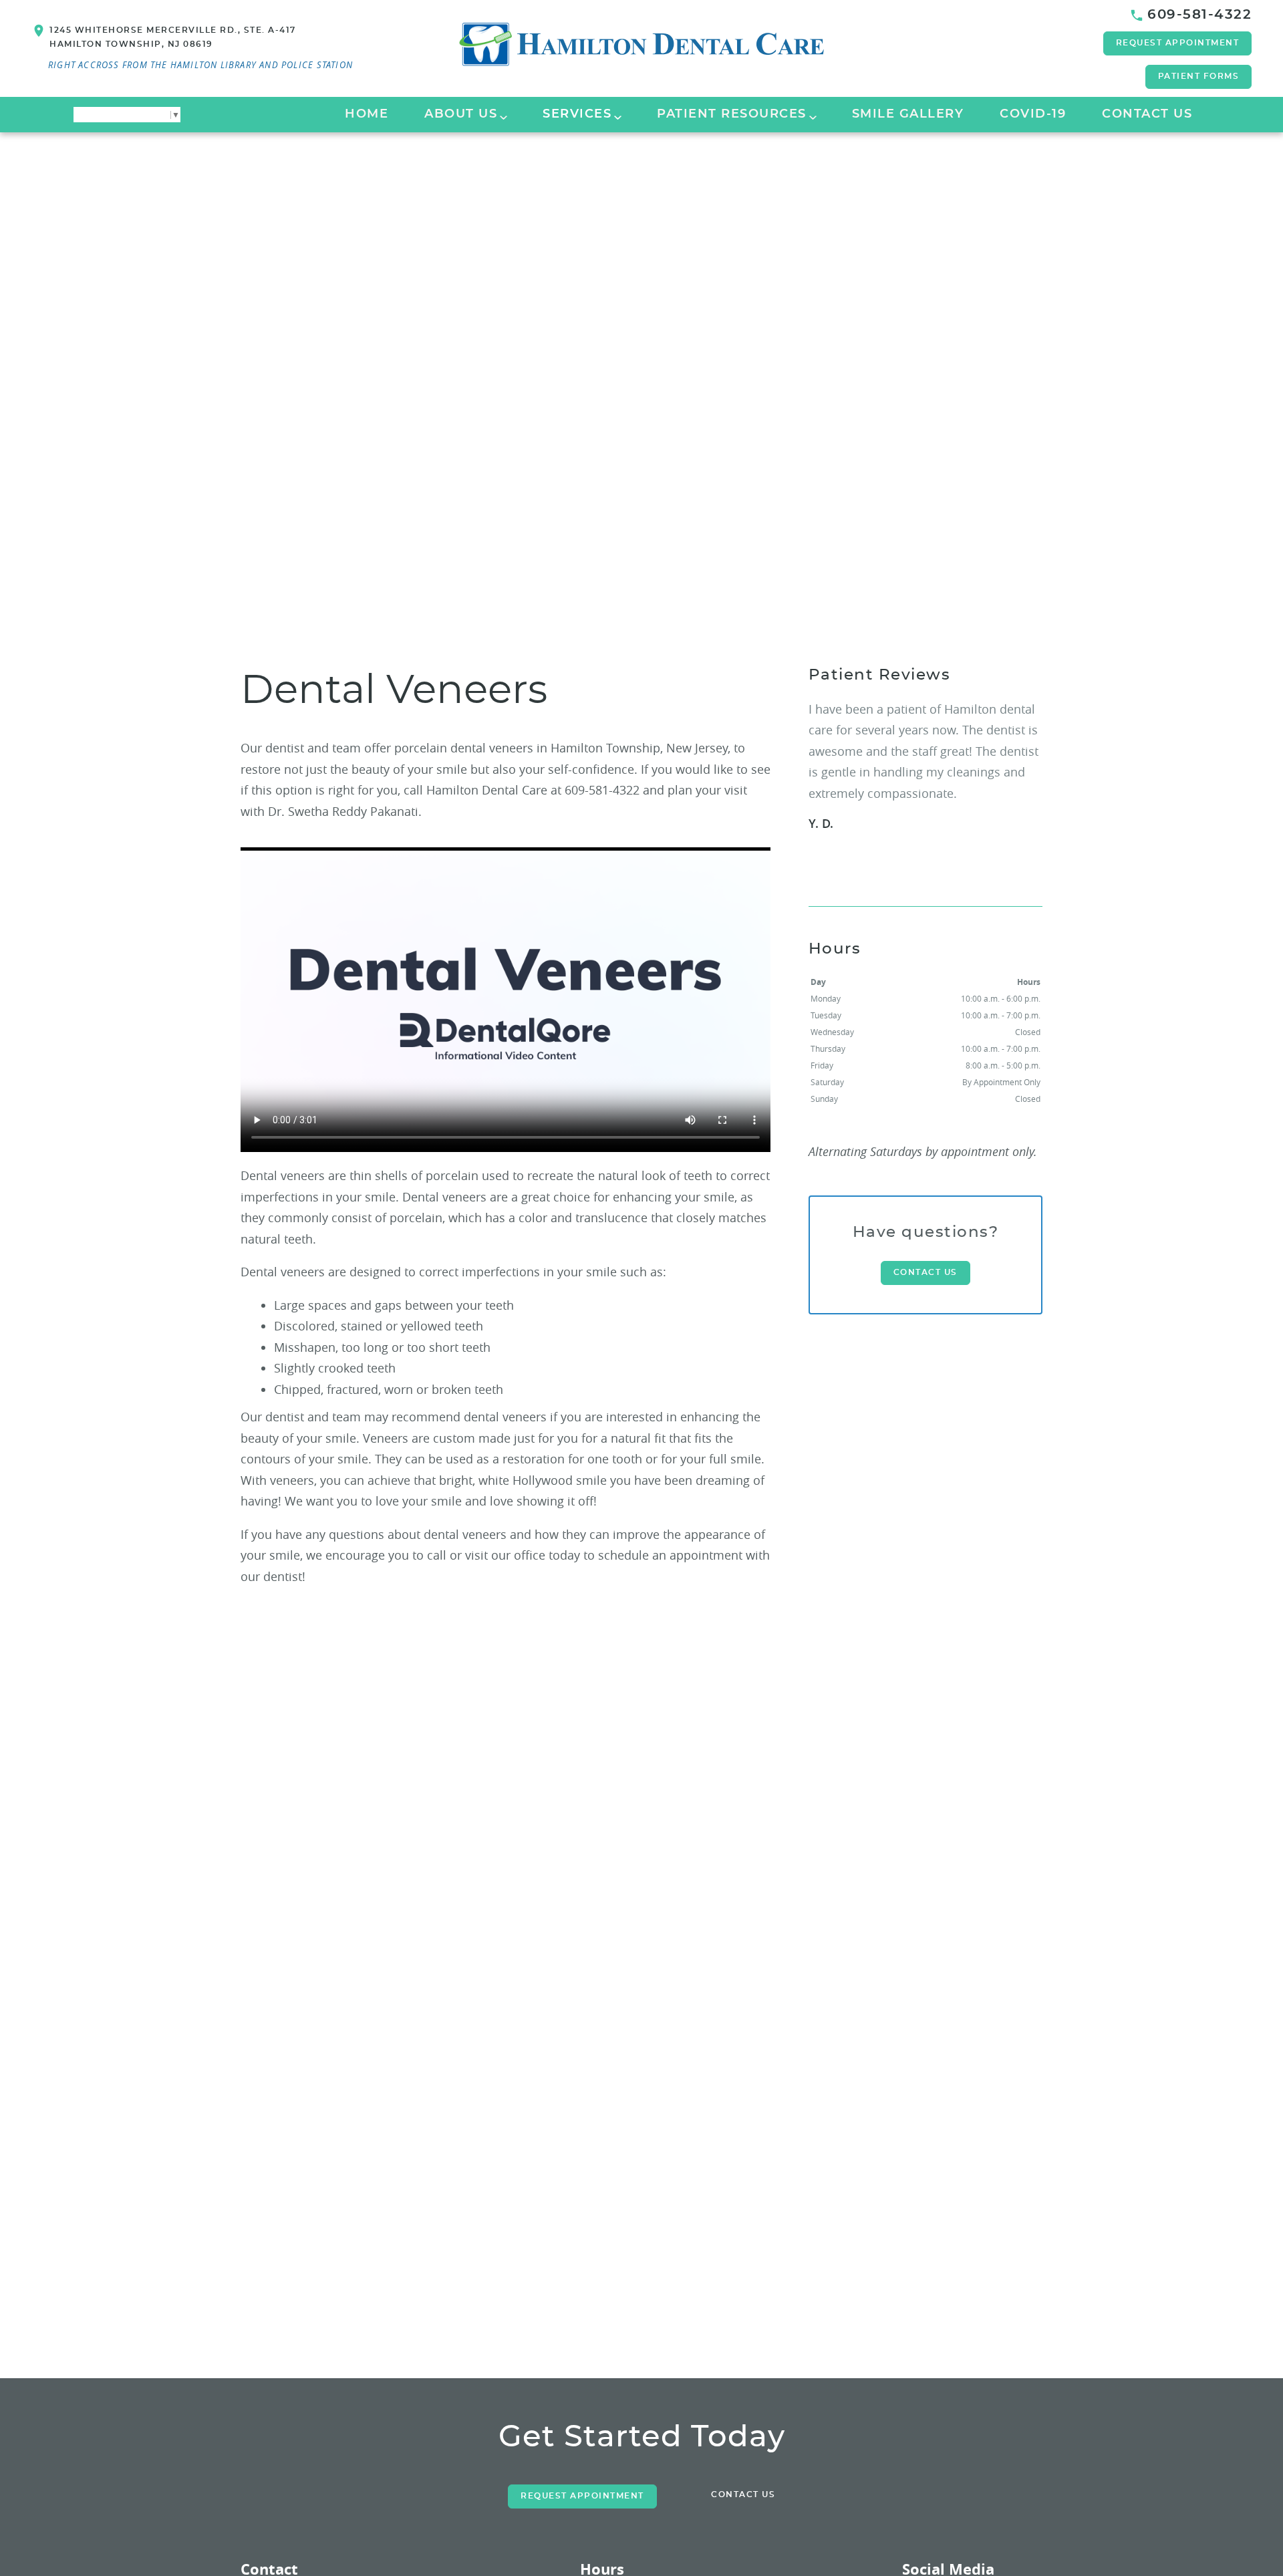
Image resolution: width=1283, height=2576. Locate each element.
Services (577, 114)
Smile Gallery (908, 114)
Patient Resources (732, 114)
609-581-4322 (1199, 15)
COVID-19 (1033, 114)
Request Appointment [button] (1178, 43)
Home (367, 114)
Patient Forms (1199, 76)
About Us (461, 114)
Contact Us (1147, 114)
